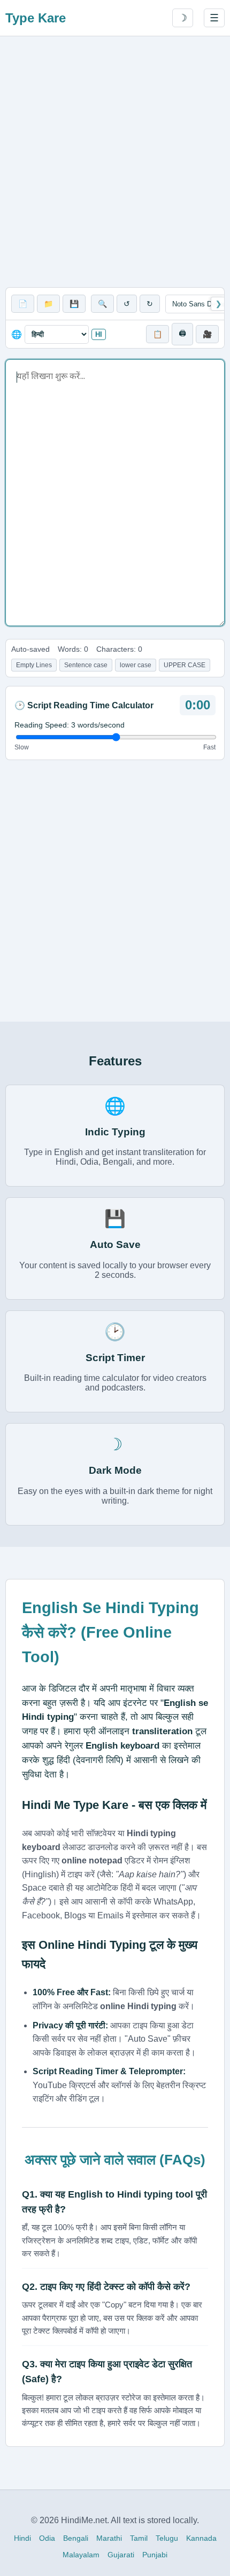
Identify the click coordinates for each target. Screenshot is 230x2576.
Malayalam (81, 2555)
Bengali (76, 2538)
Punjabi (155, 2555)
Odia (47, 2538)
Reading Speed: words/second (70, 725)
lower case (136, 665)
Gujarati (121, 2555)
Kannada (201, 2538)
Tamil (139, 2538)
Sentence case (86, 665)
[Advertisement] (115, 162)
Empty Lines (34, 665)
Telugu (167, 2538)
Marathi (109, 2538)
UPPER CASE (185, 665)
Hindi (22, 2538)
